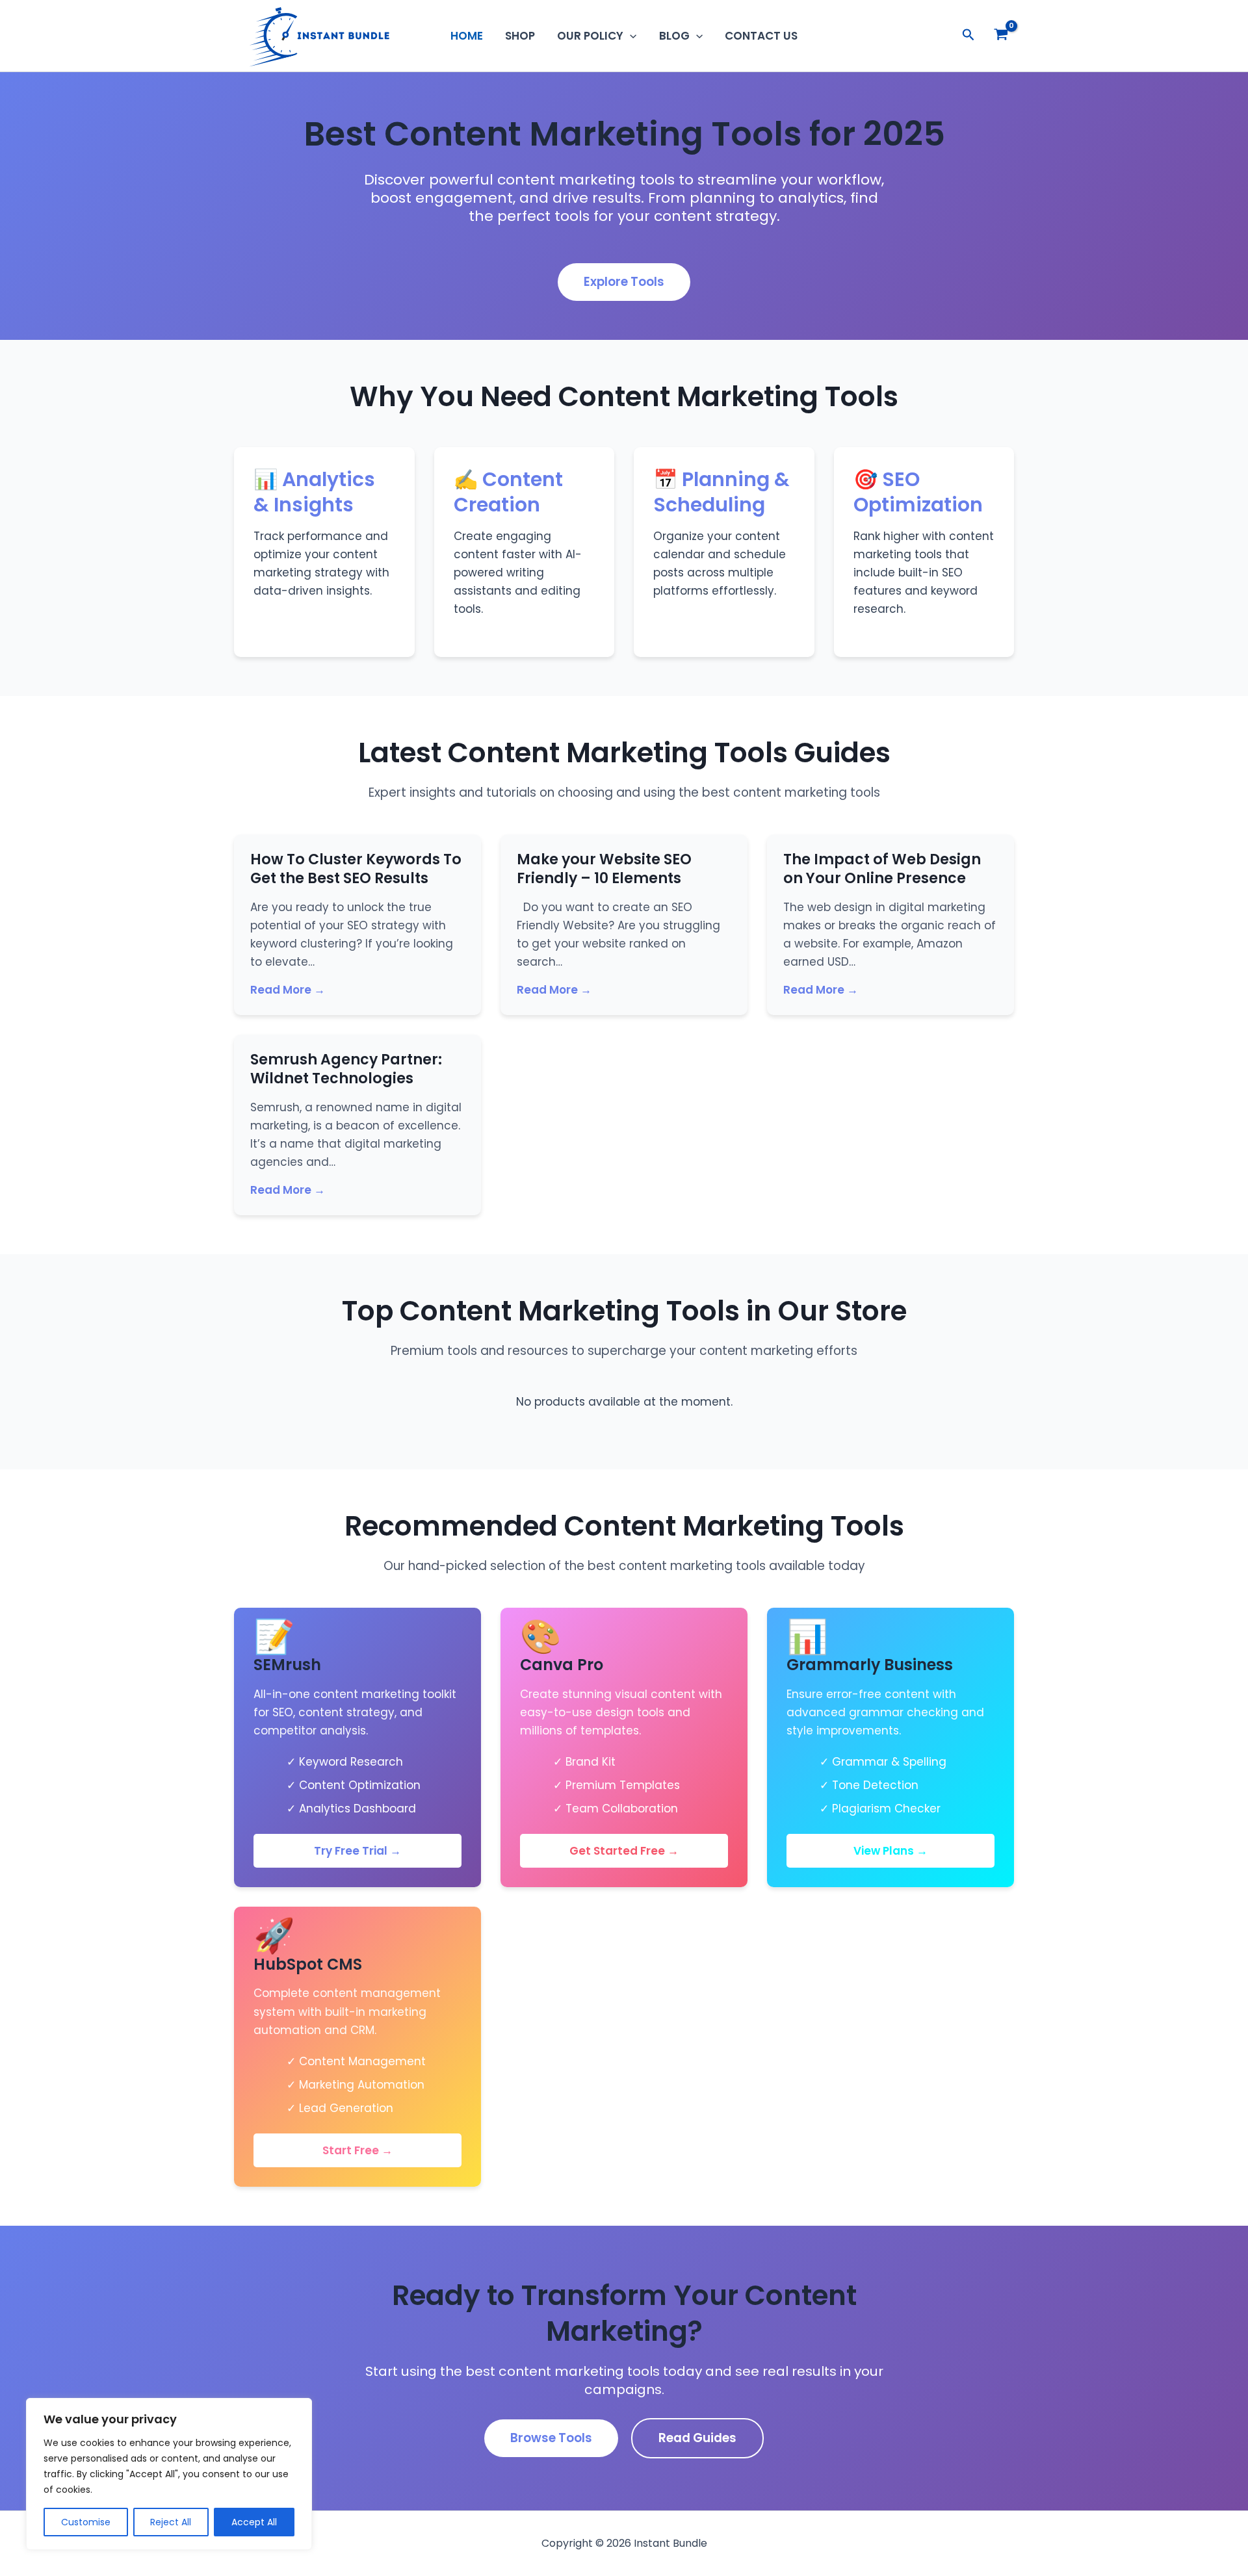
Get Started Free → (624, 1851)
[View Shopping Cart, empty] (1001, 36)
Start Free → (357, 2150)
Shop (520, 36)
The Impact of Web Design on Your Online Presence (882, 869)
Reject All (171, 2522)
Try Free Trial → (357, 1851)
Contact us (761, 36)
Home (467, 36)
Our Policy (590, 36)
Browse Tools (551, 2438)
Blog (674, 36)
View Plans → (890, 1851)
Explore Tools (624, 282)
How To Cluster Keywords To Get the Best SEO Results (356, 869)
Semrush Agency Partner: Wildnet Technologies (346, 1069)
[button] (630, 36)
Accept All (254, 2522)
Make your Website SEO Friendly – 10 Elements (604, 869)
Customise (86, 2522)
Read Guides (697, 2438)
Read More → (288, 990)
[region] (169, 2474)
